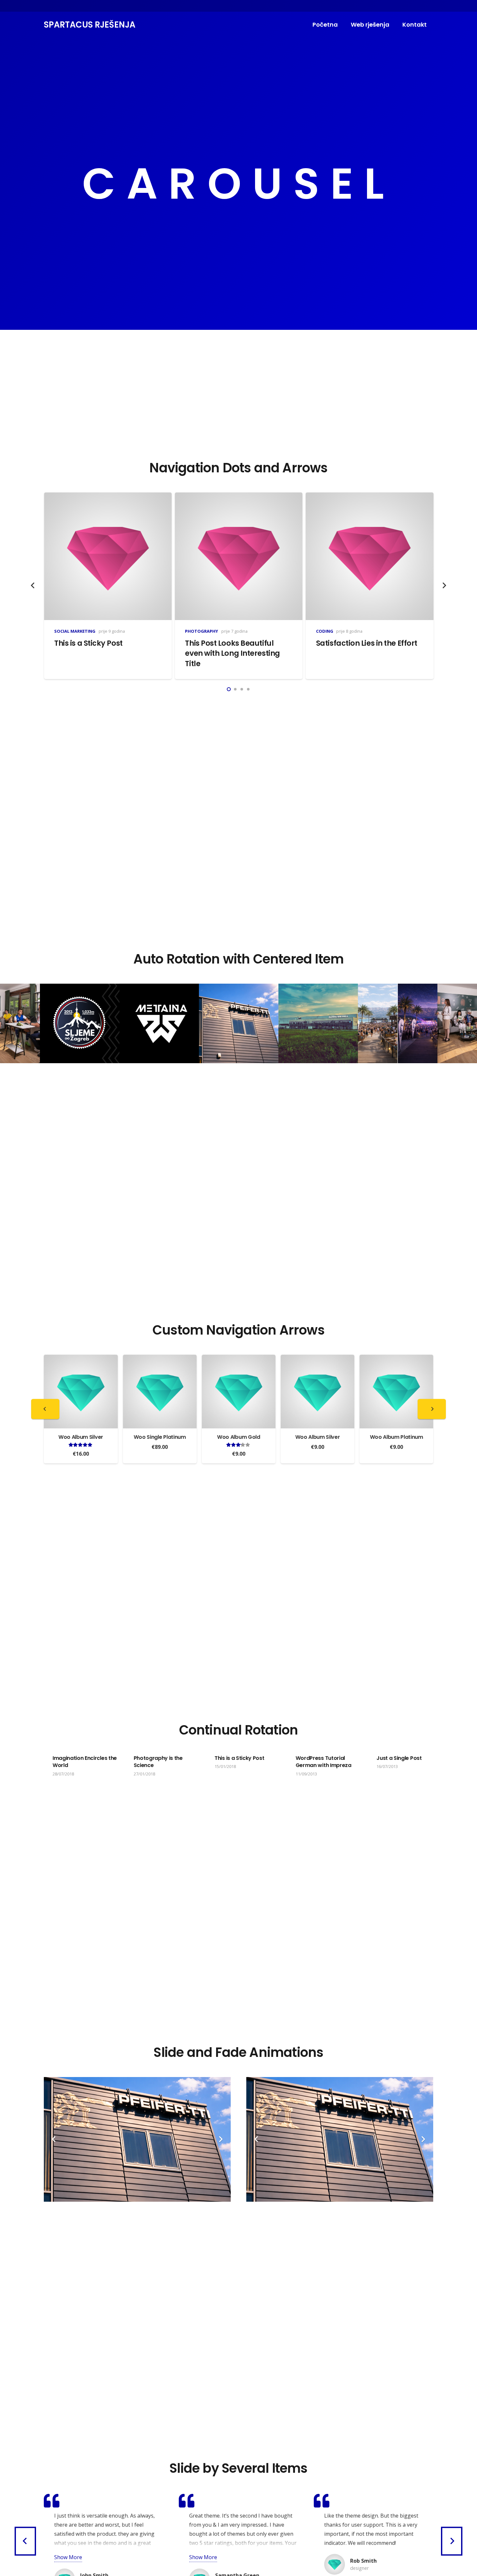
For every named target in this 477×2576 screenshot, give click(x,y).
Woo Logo (397, 1437)
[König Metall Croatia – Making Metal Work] (318, 1023)
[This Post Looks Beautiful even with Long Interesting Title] (239, 497)
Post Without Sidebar (420, 1758)
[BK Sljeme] (80, 1023)
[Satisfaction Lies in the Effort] (369, 497)
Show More (68, 2557)
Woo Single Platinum (81, 1437)
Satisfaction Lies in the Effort (367, 643)
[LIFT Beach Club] (398, 1023)
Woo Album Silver (239, 1437)
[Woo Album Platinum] (318, 1359)
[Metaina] (159, 1023)
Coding (325, 631)
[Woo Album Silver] (239, 1359)
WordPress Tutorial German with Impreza (259, 1762)
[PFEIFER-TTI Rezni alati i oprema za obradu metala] (239, 1023)
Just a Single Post (335, 1758)
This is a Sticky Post (88, 643)
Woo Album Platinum (318, 1437)
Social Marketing (75, 631)
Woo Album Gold (160, 1437)
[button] (229, 689)
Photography (202, 631)
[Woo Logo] (396, 1359)
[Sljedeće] (444, 586)
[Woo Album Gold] (160, 1359)
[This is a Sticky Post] (108, 497)
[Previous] (33, 586)
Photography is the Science (94, 1762)
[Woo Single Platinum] (81, 1359)
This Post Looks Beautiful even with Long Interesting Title (232, 653)
